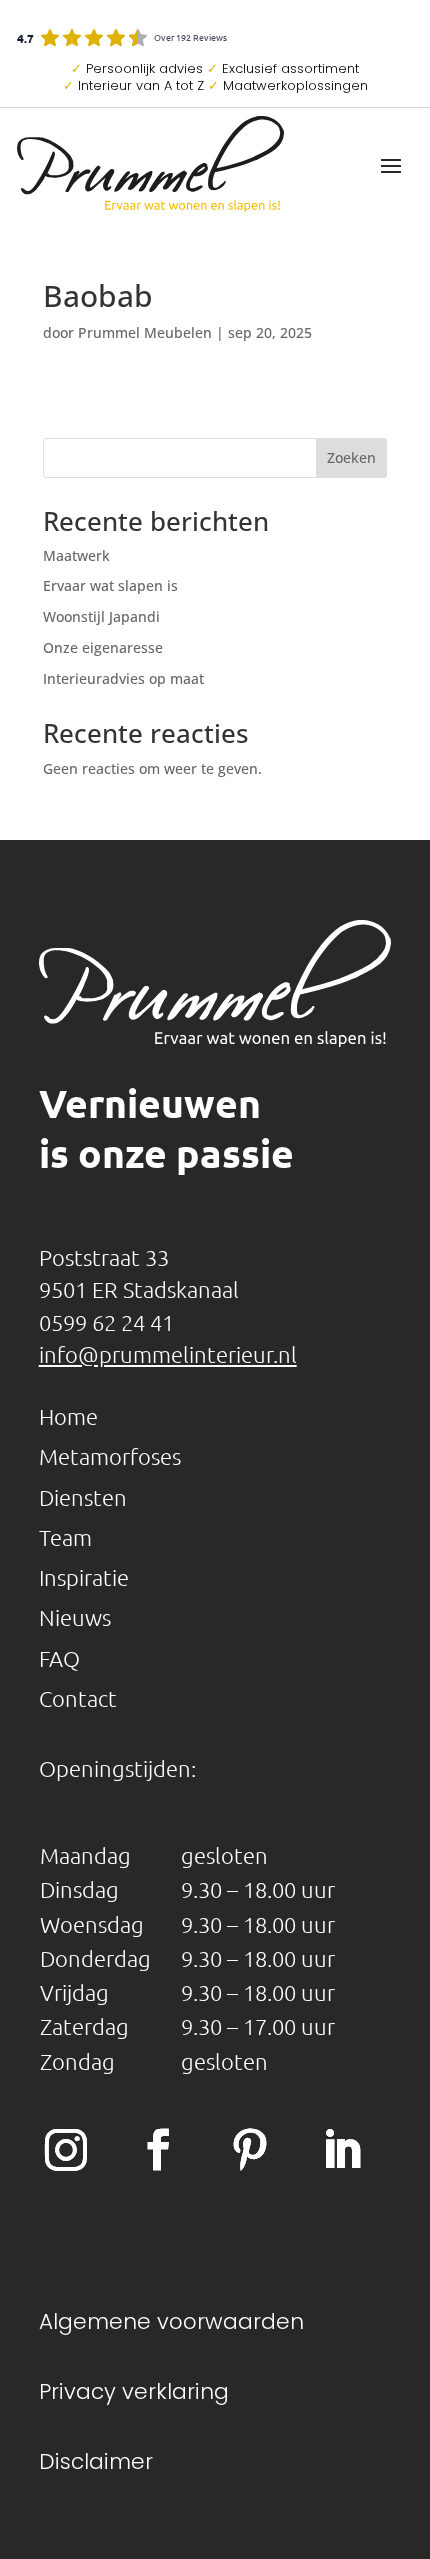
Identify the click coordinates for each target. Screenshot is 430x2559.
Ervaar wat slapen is (110, 585)
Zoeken (351, 457)
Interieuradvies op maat (123, 678)
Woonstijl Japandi (101, 616)
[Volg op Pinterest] (250, 2150)
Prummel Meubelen (145, 332)
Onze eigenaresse (103, 647)
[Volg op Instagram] (66, 2150)
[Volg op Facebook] (158, 2150)
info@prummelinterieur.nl (168, 1354)
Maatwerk (76, 555)
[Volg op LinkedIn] (342, 2150)
